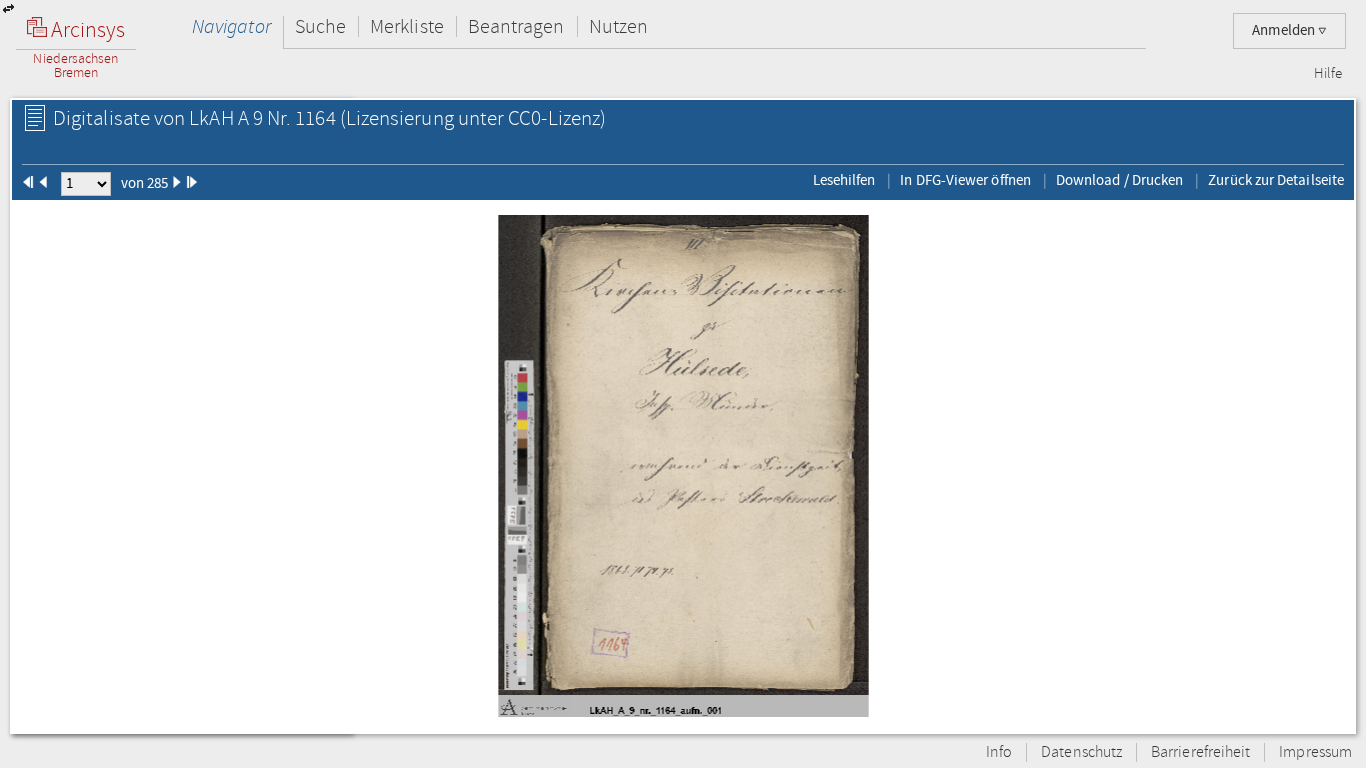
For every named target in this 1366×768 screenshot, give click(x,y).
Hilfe (1328, 74)
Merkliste (407, 26)
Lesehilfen (844, 180)
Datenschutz (1081, 752)
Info (999, 752)
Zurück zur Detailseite (1276, 180)
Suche (320, 26)
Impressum (1315, 752)
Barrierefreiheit (1200, 752)
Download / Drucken (1119, 180)
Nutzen (618, 26)
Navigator (231, 26)
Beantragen (516, 26)
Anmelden (1285, 30)
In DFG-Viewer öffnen (965, 180)
